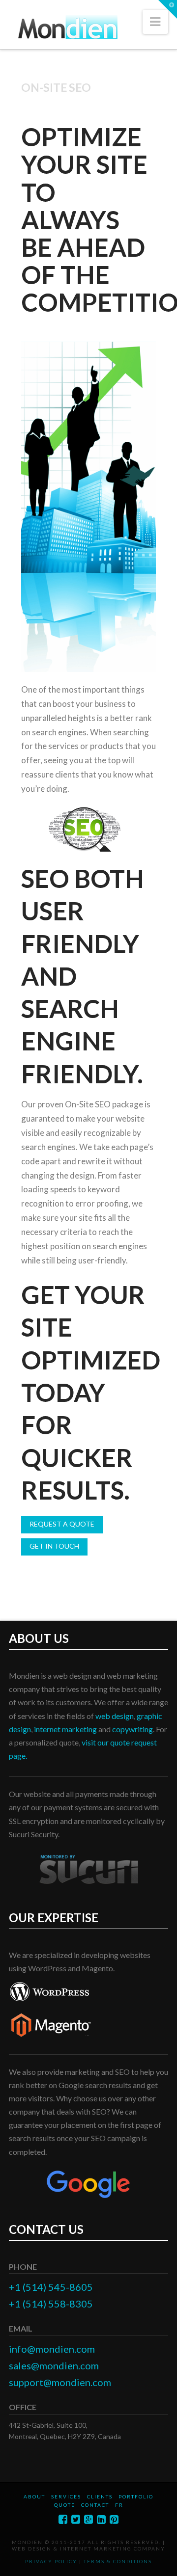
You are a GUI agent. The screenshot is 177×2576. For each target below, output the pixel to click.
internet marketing (65, 1729)
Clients (100, 2496)
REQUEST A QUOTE (62, 1524)
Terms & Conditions (118, 2561)
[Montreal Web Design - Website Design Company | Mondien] (67, 28)
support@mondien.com (60, 2382)
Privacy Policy (51, 2561)
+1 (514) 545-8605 (51, 2287)
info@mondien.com (52, 2349)
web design (115, 1716)
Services (66, 2496)
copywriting (133, 1729)
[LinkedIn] (101, 2519)
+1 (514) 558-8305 (51, 2304)
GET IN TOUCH (54, 1546)
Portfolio (136, 2496)
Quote (65, 2505)
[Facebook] (63, 2519)
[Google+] (88, 2519)
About (34, 2496)
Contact (95, 2505)
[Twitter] (76, 2519)
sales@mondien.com (54, 2365)
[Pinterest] (114, 2519)
